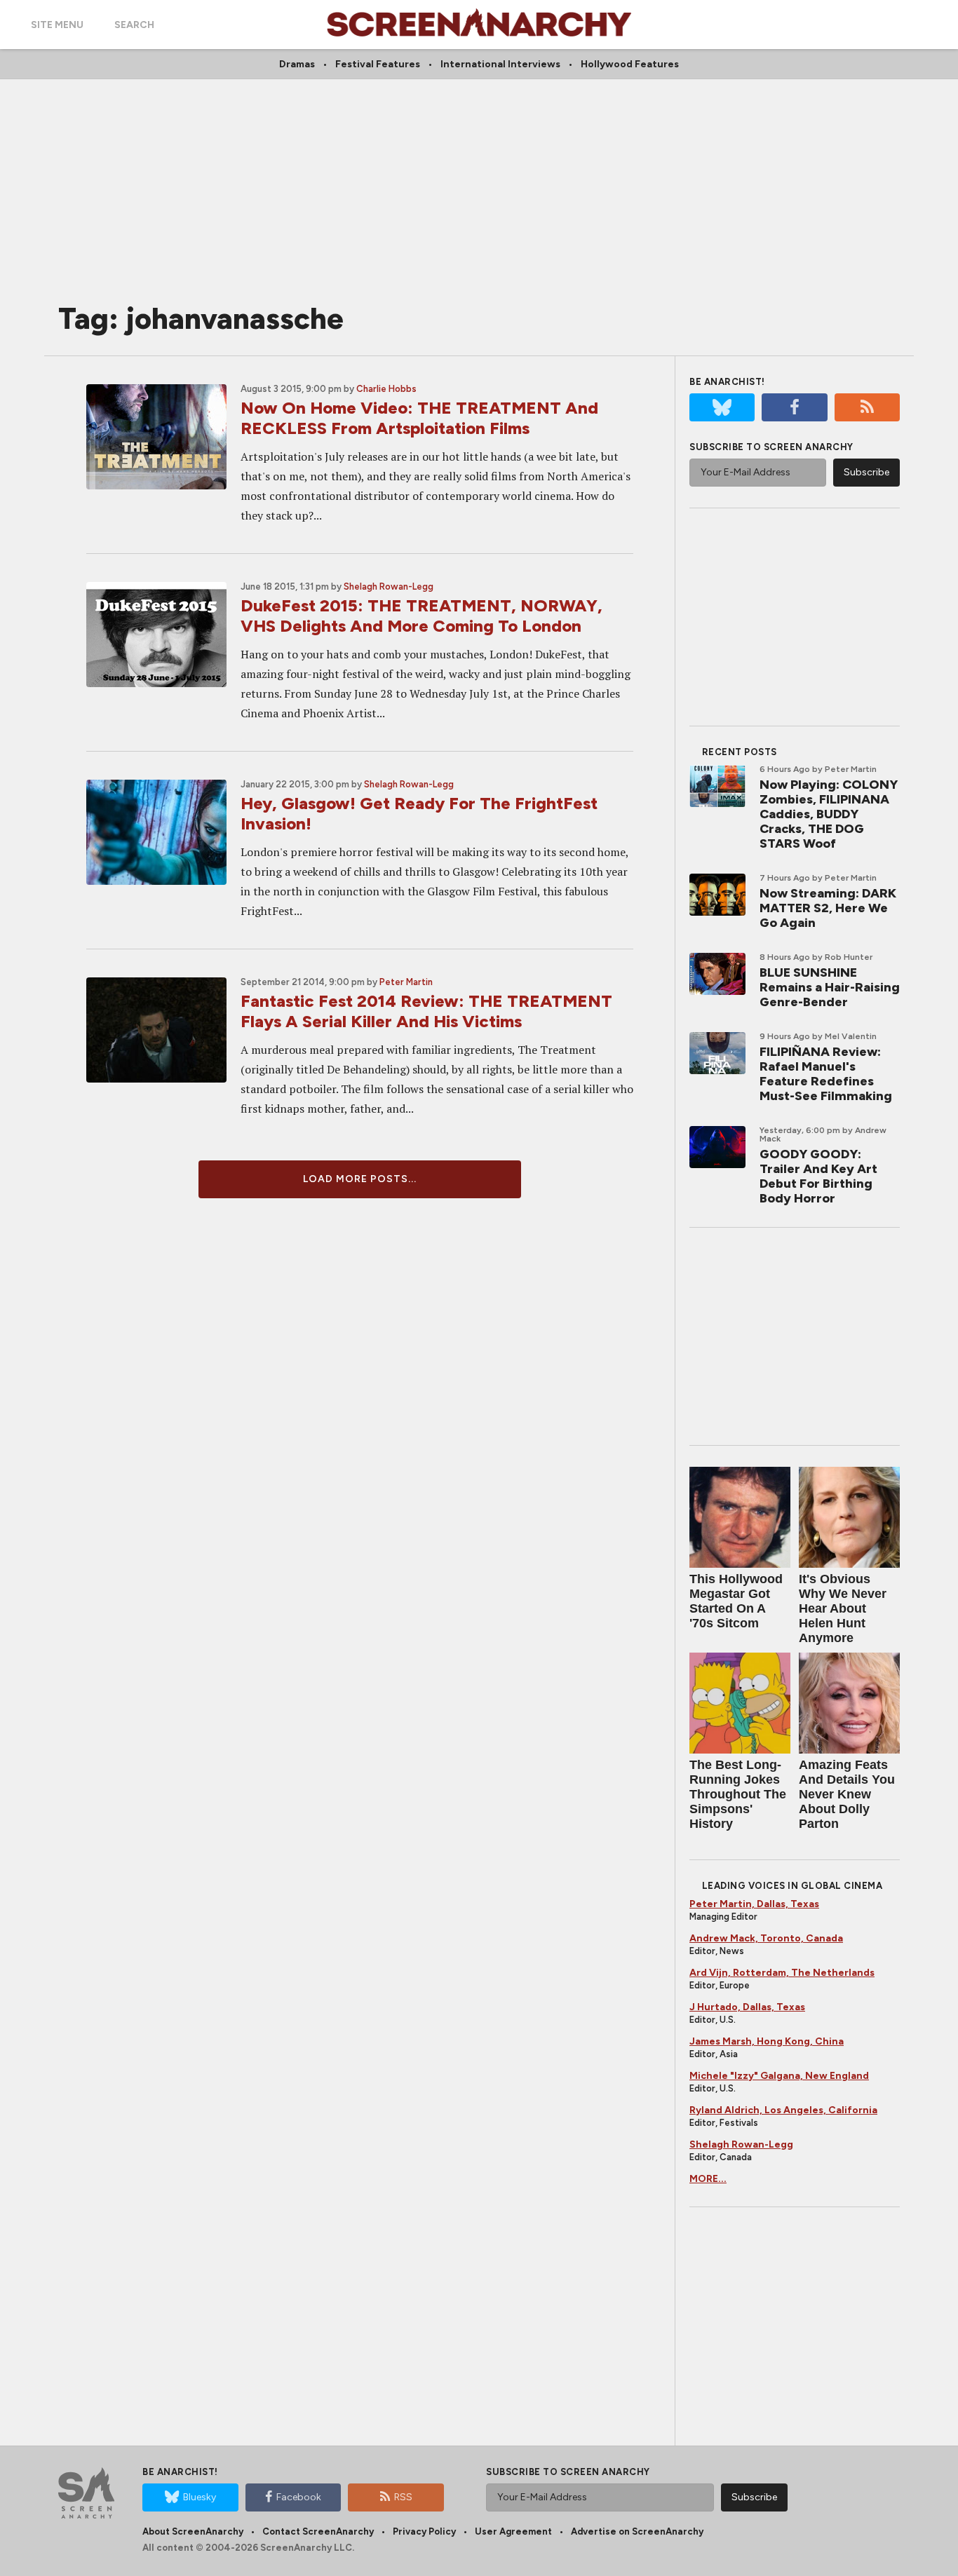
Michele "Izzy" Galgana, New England (779, 2076)
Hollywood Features (630, 64)
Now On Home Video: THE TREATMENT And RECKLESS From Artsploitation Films (419, 418)
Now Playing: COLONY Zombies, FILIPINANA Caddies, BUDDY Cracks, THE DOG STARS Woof (829, 814)
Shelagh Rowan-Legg (389, 587)
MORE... (708, 2179)
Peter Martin (406, 982)
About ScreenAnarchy (193, 2531)
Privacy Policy (424, 2531)
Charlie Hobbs (386, 389)
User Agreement (513, 2531)
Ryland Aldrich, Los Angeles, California (783, 2110)
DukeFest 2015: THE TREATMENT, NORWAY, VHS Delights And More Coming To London (421, 616)
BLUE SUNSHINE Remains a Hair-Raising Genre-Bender (830, 987)
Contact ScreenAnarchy (318, 2531)
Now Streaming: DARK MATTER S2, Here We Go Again (828, 908)
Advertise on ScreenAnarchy (637, 2531)
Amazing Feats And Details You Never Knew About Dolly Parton (847, 1794)
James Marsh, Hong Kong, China (767, 2041)
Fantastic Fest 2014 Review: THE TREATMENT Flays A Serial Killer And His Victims (426, 1011)
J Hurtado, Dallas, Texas (747, 2007)
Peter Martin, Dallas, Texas (754, 1904)
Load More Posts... (360, 1179)
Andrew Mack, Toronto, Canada (766, 1938)
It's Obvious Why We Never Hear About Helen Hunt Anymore (843, 1608)
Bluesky (200, 2497)
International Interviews (500, 64)
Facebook (299, 2497)
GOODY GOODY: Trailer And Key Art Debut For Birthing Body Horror (818, 1176)
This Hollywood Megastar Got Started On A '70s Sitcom (736, 1601)
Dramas (297, 64)
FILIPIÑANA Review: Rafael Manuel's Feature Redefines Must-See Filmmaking (826, 1074)
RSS (403, 2497)
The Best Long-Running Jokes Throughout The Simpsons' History (738, 1794)
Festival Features (378, 64)
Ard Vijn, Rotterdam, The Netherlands (782, 1973)
